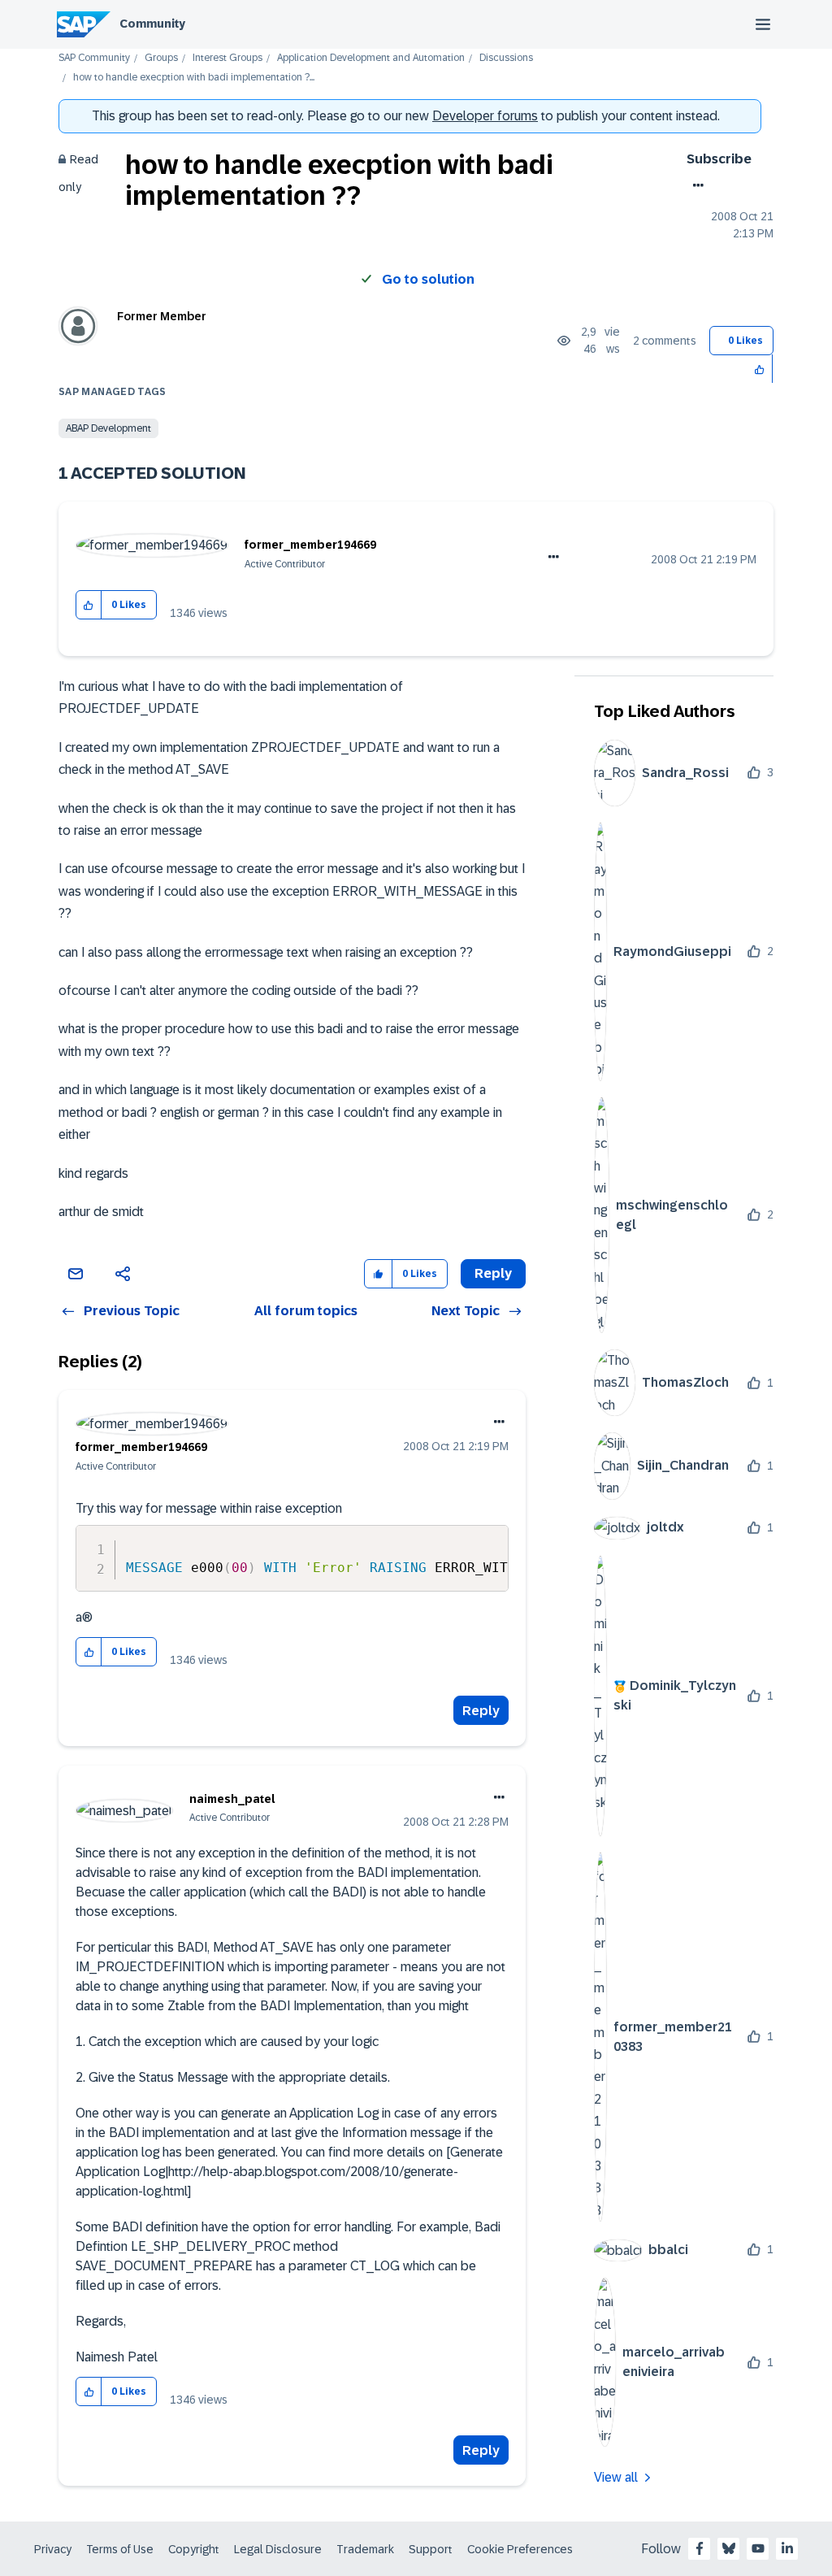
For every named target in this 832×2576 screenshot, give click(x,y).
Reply (481, 1711)
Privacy (53, 2549)
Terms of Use (120, 2549)
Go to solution (428, 279)
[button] (760, 369)
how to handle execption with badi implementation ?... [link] (194, 78)
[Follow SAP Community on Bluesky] (729, 2548)
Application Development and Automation (371, 58)
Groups (161, 58)
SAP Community (94, 58)
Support (431, 2549)
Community (152, 24)
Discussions (506, 58)
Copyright (194, 2549)
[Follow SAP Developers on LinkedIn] (787, 2548)
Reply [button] (493, 1273)
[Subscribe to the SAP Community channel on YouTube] (758, 2548)
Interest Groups (227, 58)
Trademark (365, 2549)
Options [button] (695, 185)
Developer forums (485, 116)
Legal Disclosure (278, 2549)
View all (616, 2477)
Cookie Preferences (520, 2549)
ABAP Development (108, 428)
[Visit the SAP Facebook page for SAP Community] (700, 2548)
